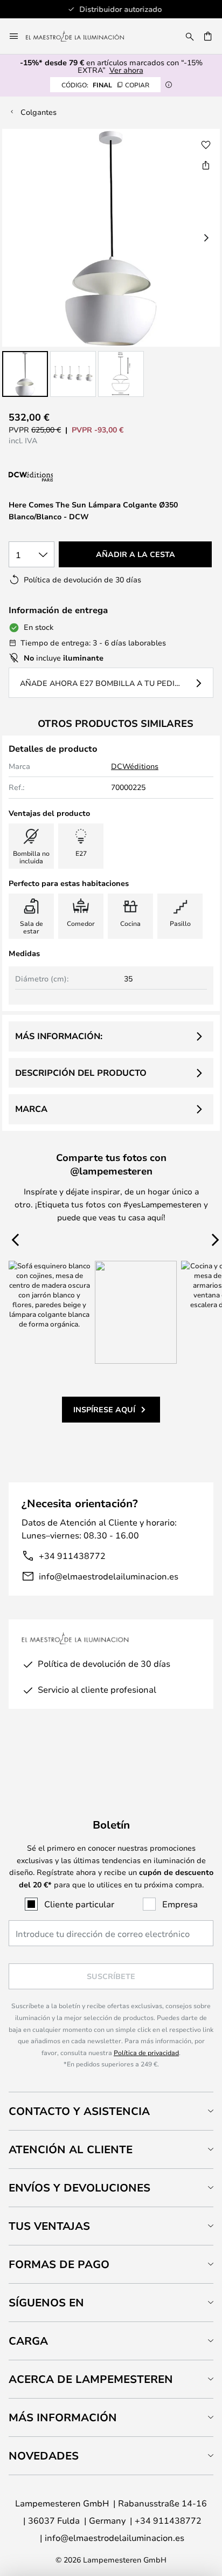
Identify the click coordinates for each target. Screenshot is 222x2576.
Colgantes (39, 112)
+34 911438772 (72, 1555)
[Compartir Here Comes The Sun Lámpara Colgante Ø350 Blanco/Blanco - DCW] (206, 165)
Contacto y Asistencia (79, 2111)
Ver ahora (126, 70)
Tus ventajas (49, 2226)
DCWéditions (135, 766)
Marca (31, 1109)
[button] (25, 374)
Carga (28, 2341)
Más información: (59, 1036)
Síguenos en (46, 2302)
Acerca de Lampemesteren (91, 2379)
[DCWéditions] (63, 477)
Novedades (44, 2455)
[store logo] (81, 36)
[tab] (111, 2111)
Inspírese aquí (104, 1409)
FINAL (105, 85)
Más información (63, 2417)
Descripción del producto (81, 1073)
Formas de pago (59, 2264)
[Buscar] (190, 36)
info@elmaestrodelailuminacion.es (109, 1576)
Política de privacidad (146, 2052)
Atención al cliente (71, 2149)
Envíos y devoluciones (79, 2187)
